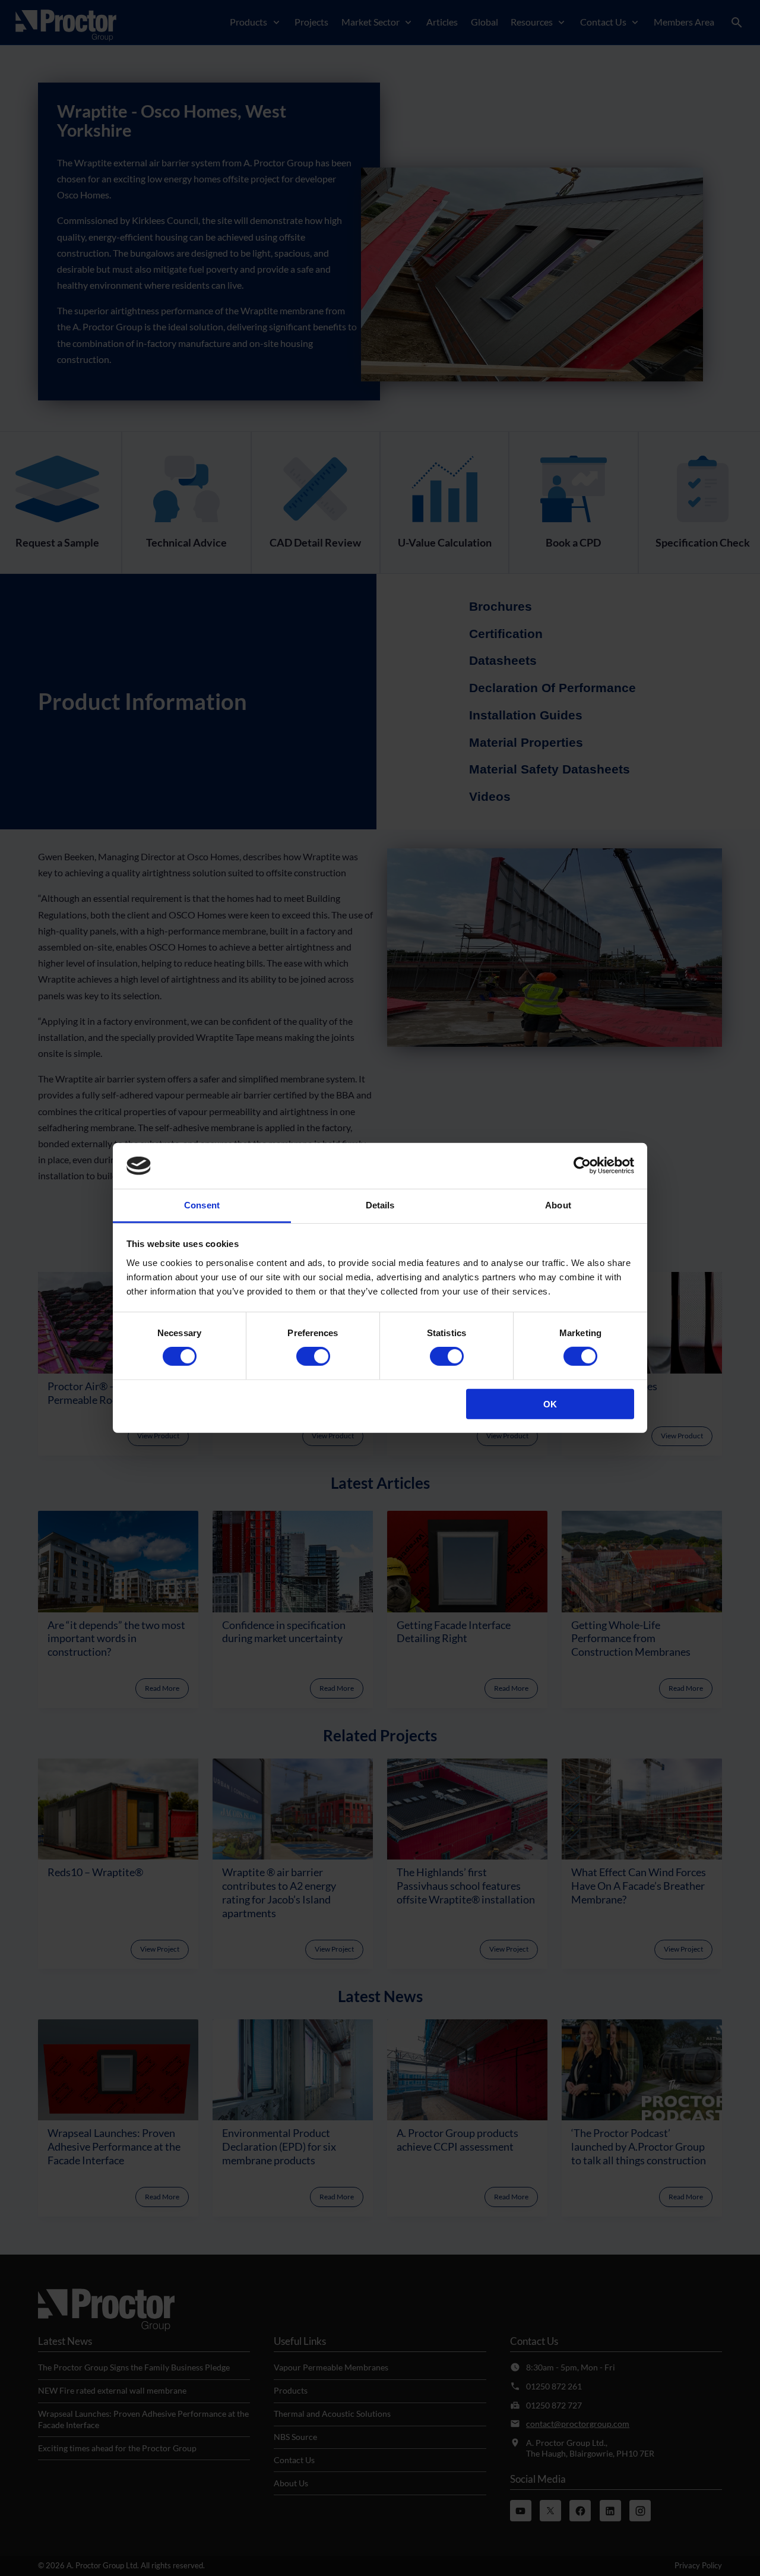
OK (550, 1404)
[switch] (313, 1356)
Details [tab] (380, 1205)
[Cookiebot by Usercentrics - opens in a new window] (582, 1166)
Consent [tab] (202, 1205)
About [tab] (558, 1205)
